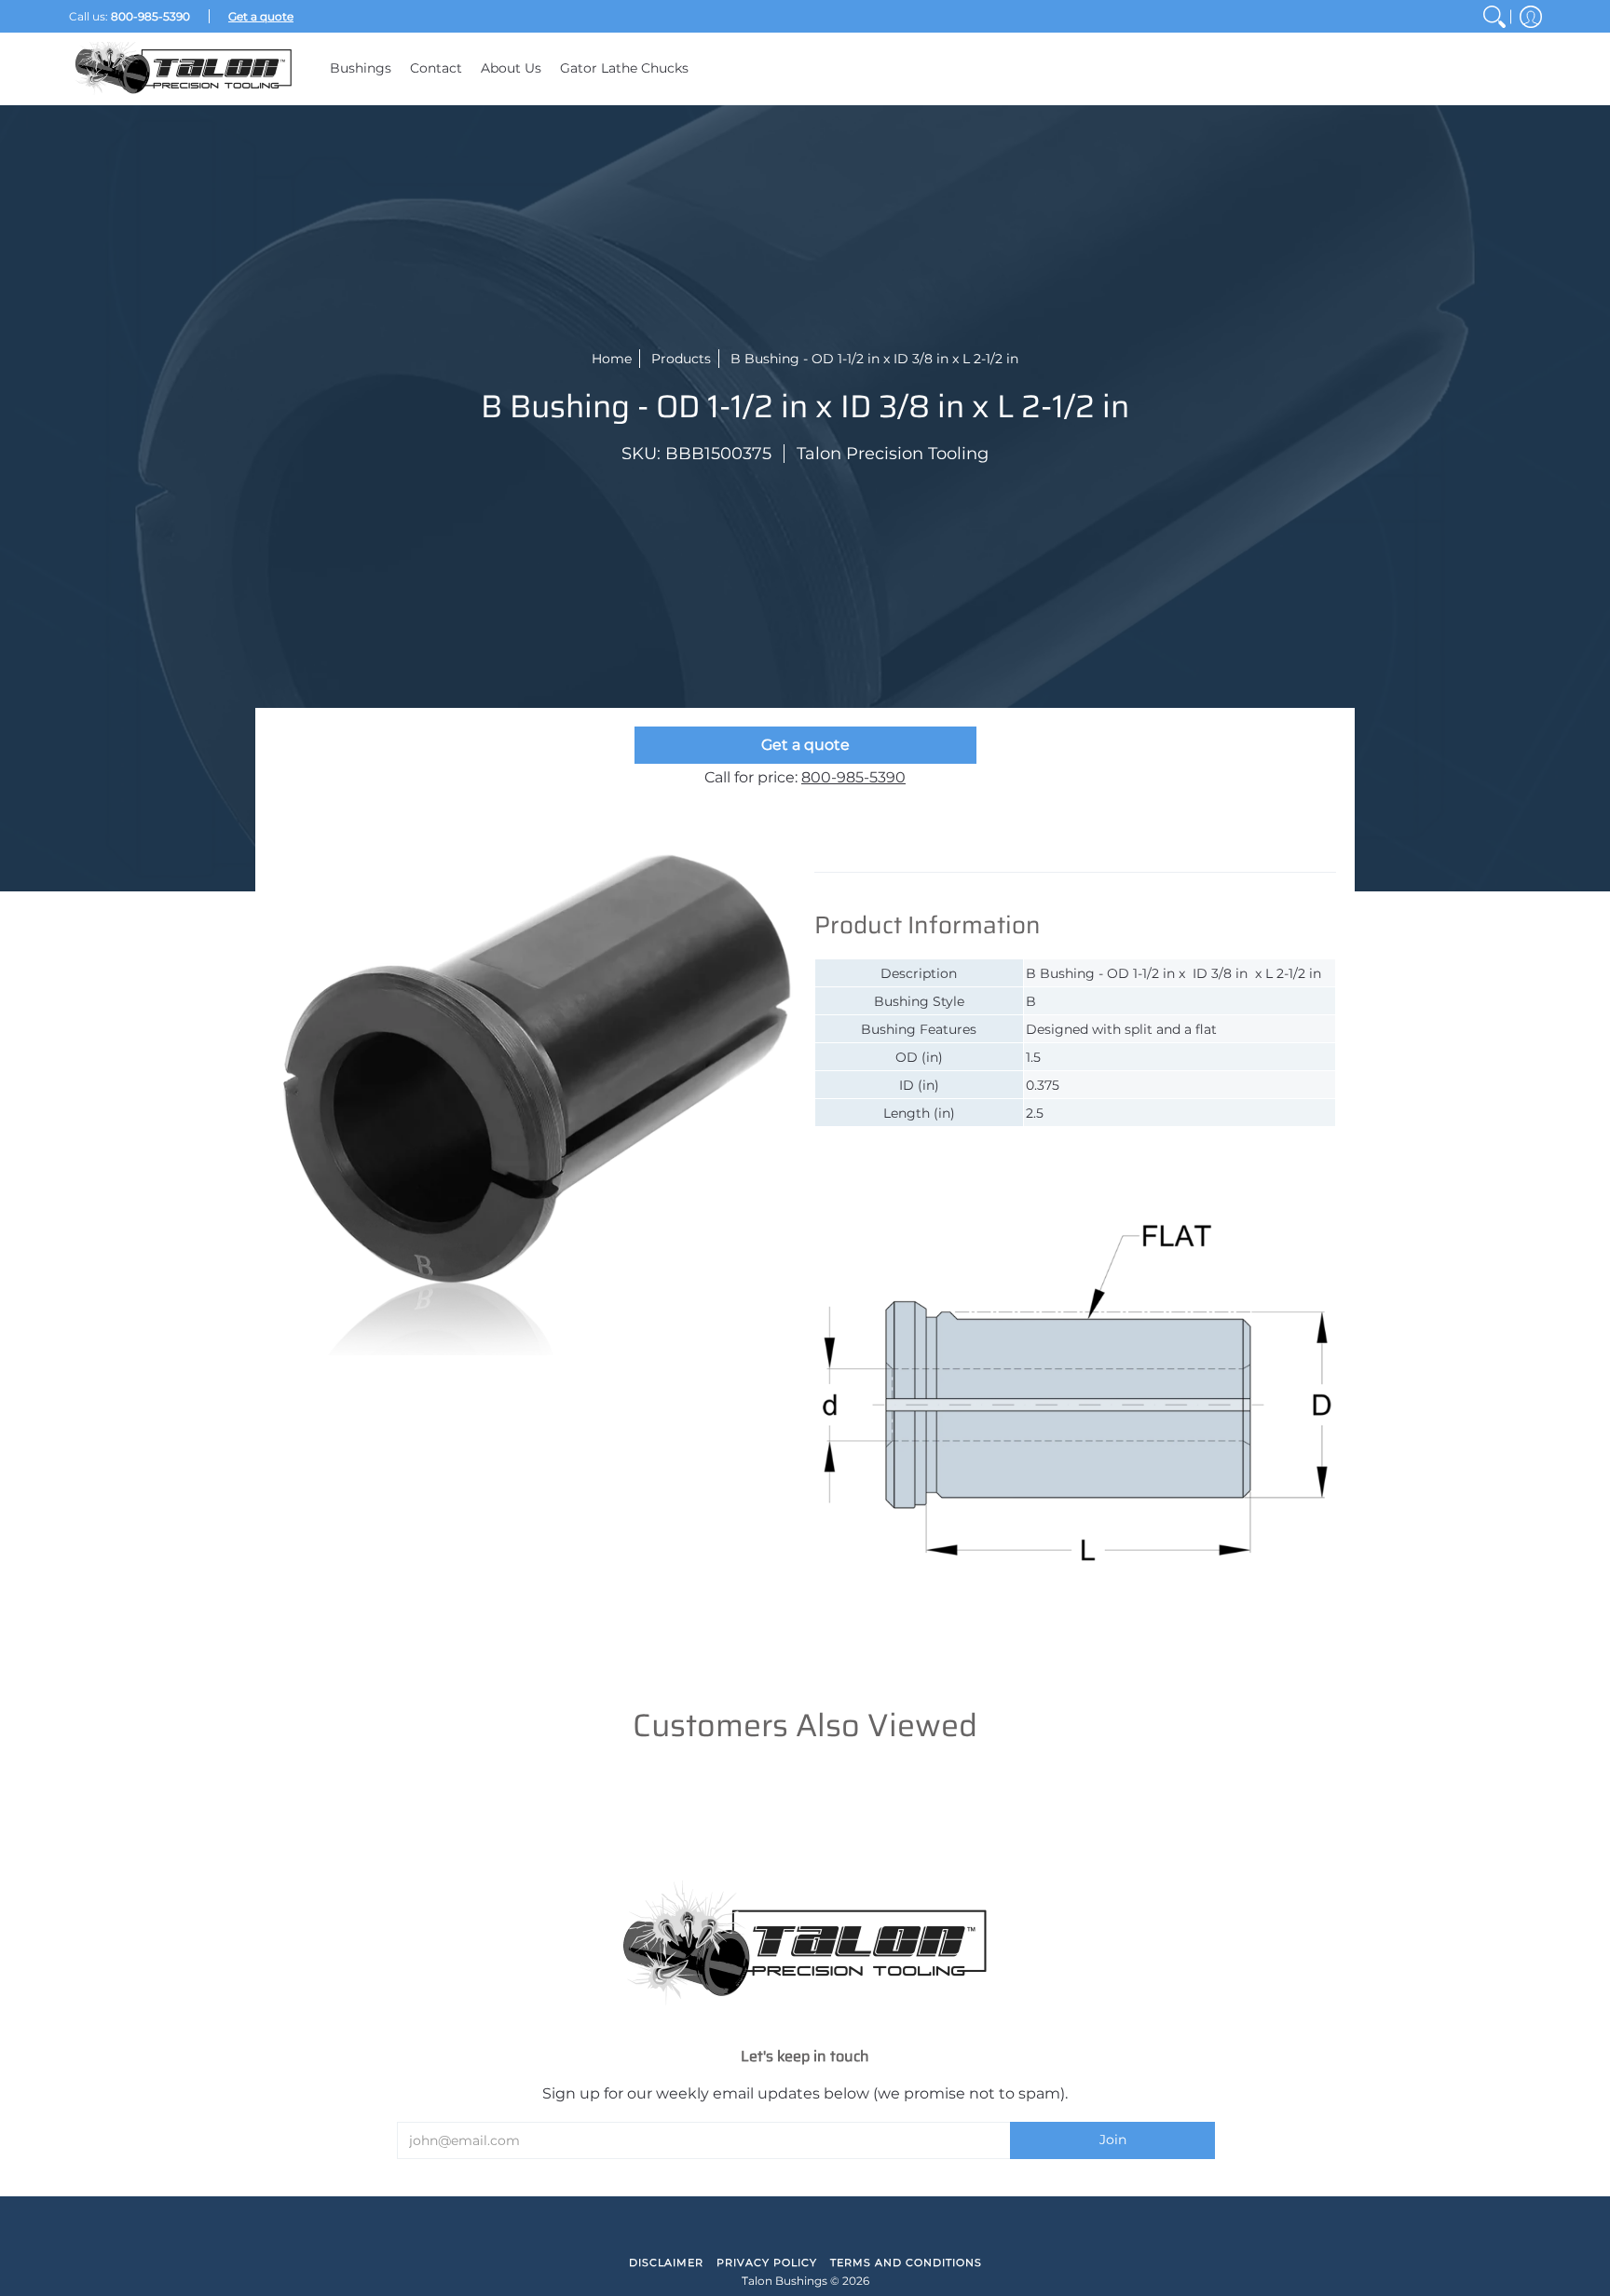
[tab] (898, 853)
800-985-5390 (853, 777)
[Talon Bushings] (185, 68)
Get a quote (805, 745)
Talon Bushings (785, 2281)
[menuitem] (1494, 16)
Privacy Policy (767, 2262)
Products (681, 359)
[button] (1531, 16)
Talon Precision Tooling (893, 454)
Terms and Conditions (906, 2262)
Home (612, 359)
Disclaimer (666, 2262)
